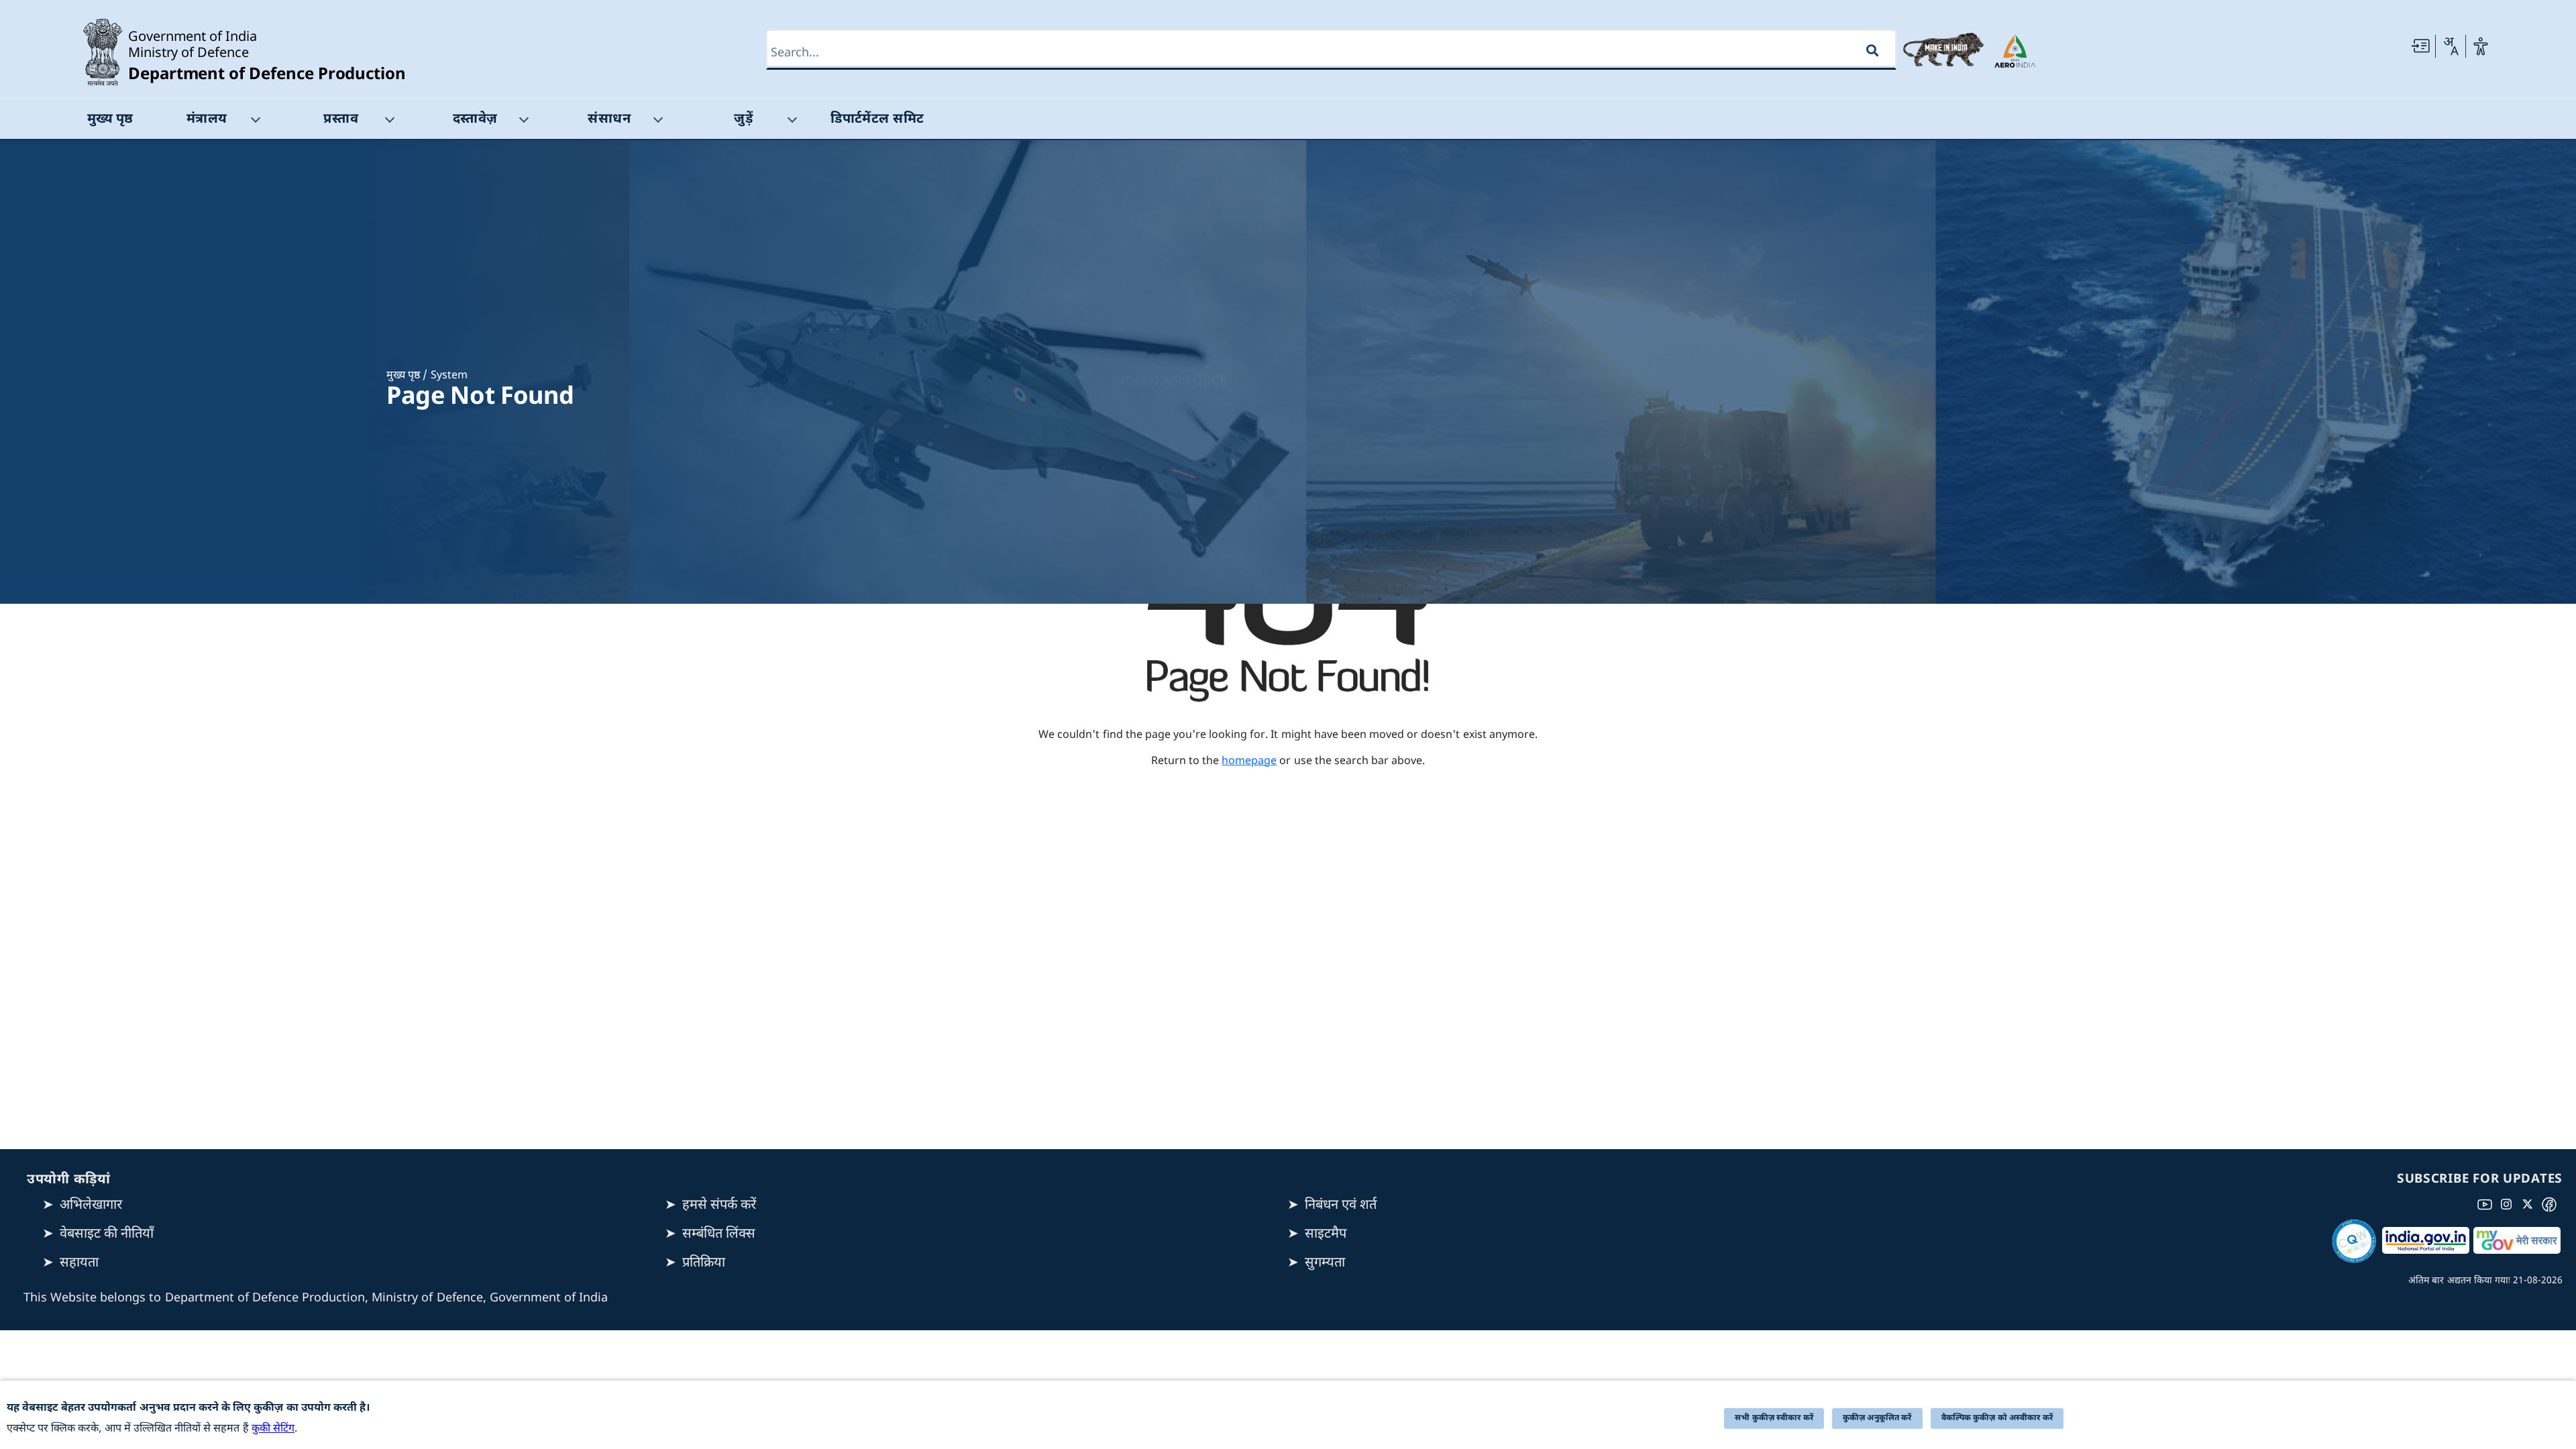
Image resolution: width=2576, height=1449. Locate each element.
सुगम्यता (1325, 1263)
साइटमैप (1326, 1234)
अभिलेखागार (91, 1205)
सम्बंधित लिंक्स (719, 1234)
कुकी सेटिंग (273, 1429)
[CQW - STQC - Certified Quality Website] (2354, 1240)
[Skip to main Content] (2420, 46)
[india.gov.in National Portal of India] (2426, 1240)
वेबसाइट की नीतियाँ (107, 1234)
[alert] (1288, 1415)
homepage (1249, 762)
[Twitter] (2530, 1204)
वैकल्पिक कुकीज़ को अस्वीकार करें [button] (1997, 1418)
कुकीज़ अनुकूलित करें (1877, 1418)
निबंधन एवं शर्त (1341, 1205)
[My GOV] (2517, 1240)
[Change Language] (2451, 46)
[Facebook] (2552, 1204)
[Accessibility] (2481, 46)
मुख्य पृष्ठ (403, 376)
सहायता (79, 1263)
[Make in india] (1943, 50)
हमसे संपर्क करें (719, 1205)
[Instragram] (2509, 1204)
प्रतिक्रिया (704, 1263)
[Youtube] (2487, 1204)
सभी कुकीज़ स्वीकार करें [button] (1774, 1418)
